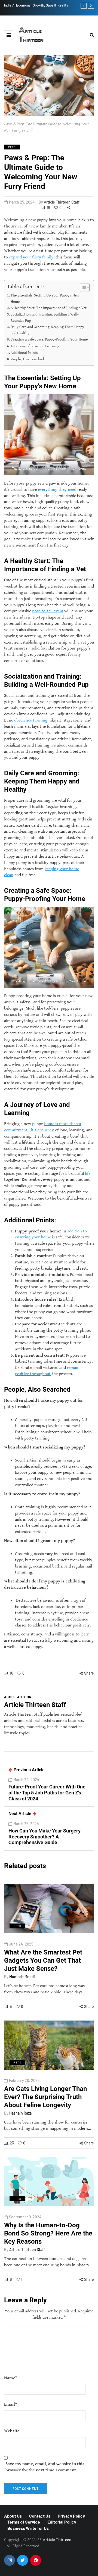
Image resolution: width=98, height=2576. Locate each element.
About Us (13, 2516)
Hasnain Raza (20, 2113)
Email (10, 2404)
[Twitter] (23, 2560)
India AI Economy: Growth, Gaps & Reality (36, 5)
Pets (12, 147)
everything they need (57, 490)
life (88, 1174)
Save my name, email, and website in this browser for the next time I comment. (45, 2467)
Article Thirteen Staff (62, 202)
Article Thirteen (31, 35)
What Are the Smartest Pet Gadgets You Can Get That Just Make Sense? (43, 1960)
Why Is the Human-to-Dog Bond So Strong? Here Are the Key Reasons (48, 2233)
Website (12, 2431)
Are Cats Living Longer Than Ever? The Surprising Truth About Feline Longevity (45, 2097)
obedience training (31, 721)
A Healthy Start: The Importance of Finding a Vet (49, 308)
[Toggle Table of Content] (82, 288)
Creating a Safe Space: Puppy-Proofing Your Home (49, 340)
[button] (9, 35)
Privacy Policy (71, 2516)
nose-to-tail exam (48, 611)
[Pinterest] (36, 2560)
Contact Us (40, 2516)
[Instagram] (10, 2560)
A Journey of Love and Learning (35, 346)
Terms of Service (24, 2522)
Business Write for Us (28, 2528)
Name (11, 2378)
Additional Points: (24, 353)
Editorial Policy (62, 2522)
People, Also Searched (27, 359)
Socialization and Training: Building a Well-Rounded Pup (45, 318)
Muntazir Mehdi (22, 1977)
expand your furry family (31, 257)
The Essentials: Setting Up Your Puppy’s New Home (45, 298)
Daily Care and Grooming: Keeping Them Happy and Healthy (47, 330)
